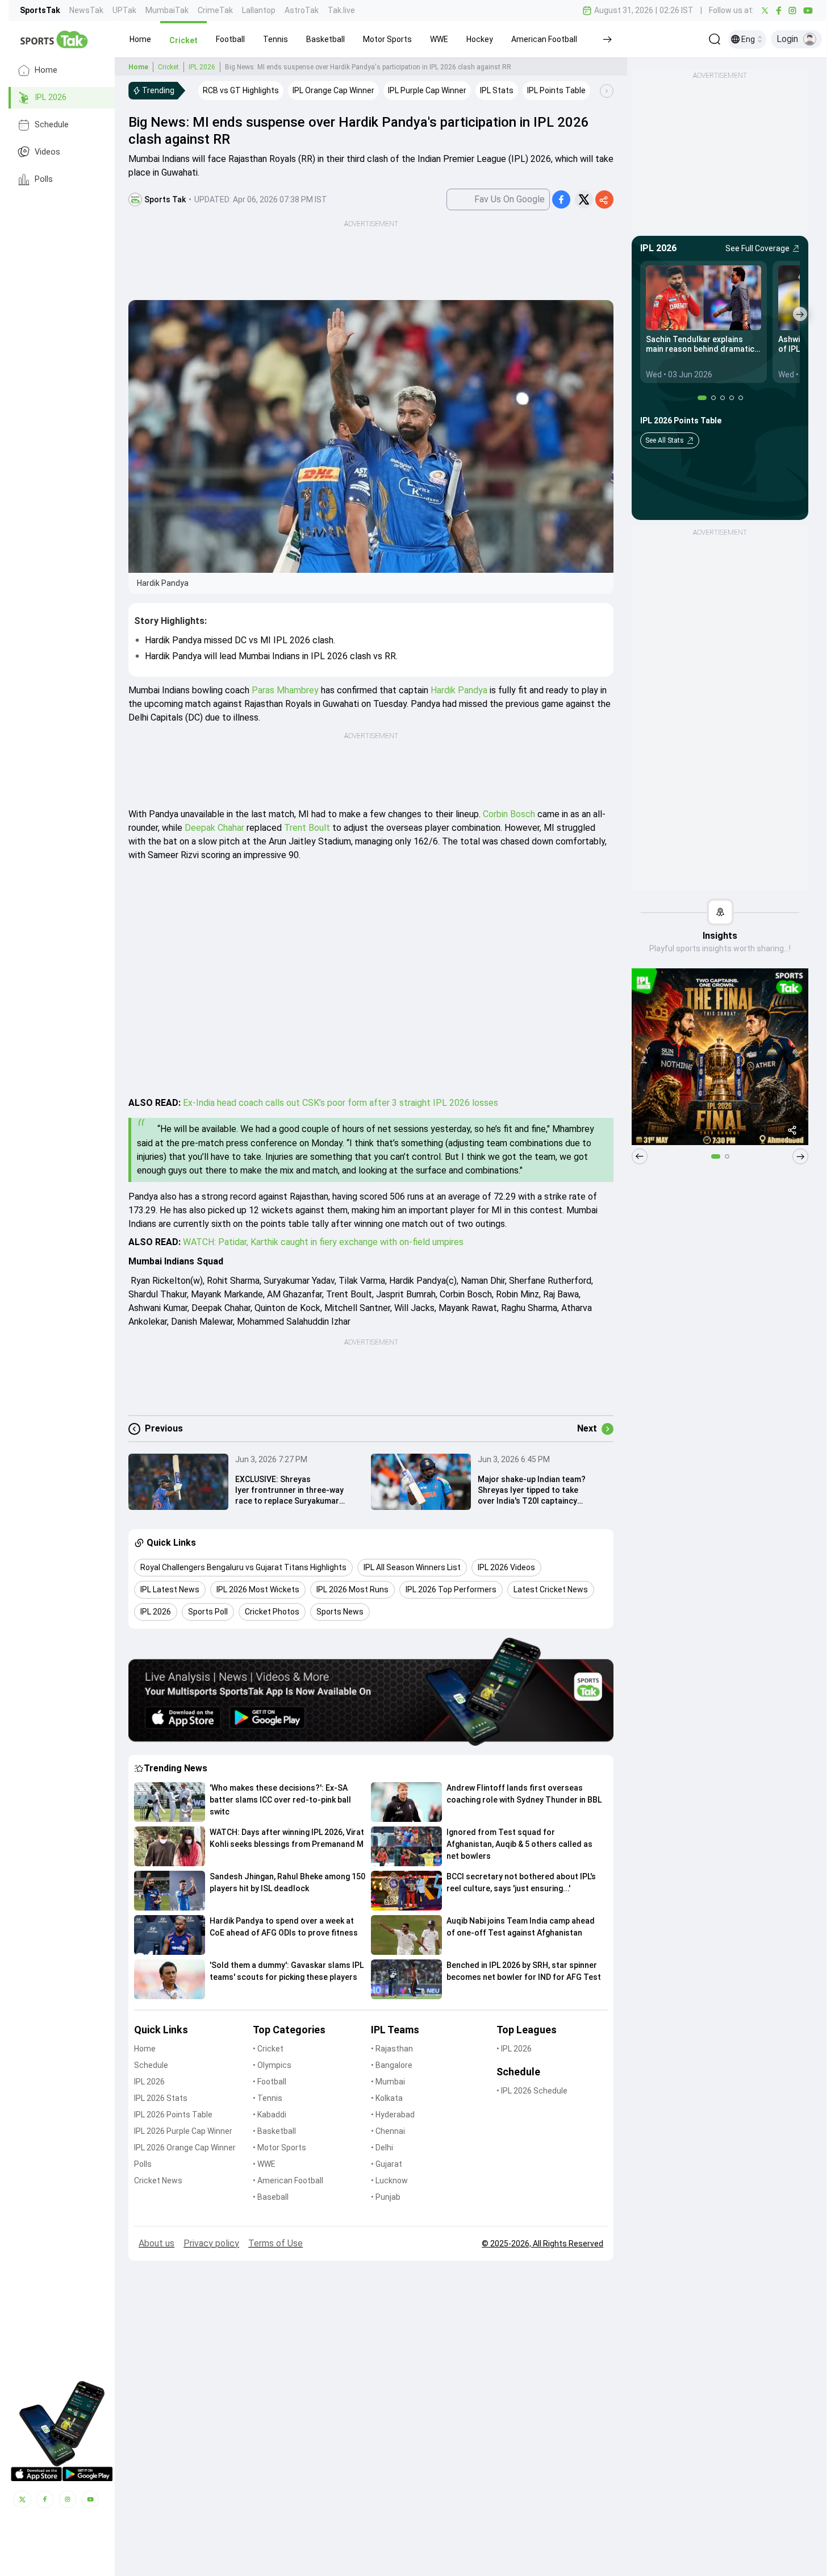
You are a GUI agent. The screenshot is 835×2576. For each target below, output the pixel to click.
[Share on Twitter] (584, 199)
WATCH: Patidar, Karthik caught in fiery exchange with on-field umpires (323, 1242)
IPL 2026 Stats (161, 2098)
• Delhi (382, 2148)
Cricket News (158, 2180)
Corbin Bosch (509, 814)
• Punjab (386, 2197)
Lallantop (259, 10)
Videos (47, 152)
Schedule (52, 125)
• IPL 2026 (514, 2049)
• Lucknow (389, 2180)
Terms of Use (275, 2243)
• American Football (288, 2180)
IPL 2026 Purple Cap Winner (183, 2131)
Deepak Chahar (214, 828)
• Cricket (268, 2049)
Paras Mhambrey (285, 690)
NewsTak (86, 10)
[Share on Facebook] (561, 199)
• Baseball (271, 2197)
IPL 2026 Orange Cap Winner (185, 2148)
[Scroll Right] (607, 91)
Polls (44, 179)
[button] (140, 39)
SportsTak (40, 10)
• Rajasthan (392, 2049)
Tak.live (341, 10)
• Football (270, 2082)
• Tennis (268, 2098)
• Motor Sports (279, 2148)
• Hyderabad (393, 2115)
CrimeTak (215, 10)
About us (156, 2243)
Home (46, 70)
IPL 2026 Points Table (173, 2115)
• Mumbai (388, 2082)
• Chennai (388, 2131)
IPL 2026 (51, 97)
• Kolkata (387, 2098)
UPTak (124, 10)
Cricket (168, 67)
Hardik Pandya (459, 690)
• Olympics (272, 2065)
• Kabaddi (270, 2115)
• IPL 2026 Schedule (532, 2091)
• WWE (264, 2164)
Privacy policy (211, 2243)
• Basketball (274, 2131)
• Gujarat (387, 2164)
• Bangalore (392, 2065)
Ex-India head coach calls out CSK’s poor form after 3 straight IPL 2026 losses (341, 1103)
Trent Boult (307, 828)
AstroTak (302, 10)
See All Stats (665, 440)
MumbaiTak (167, 10)
